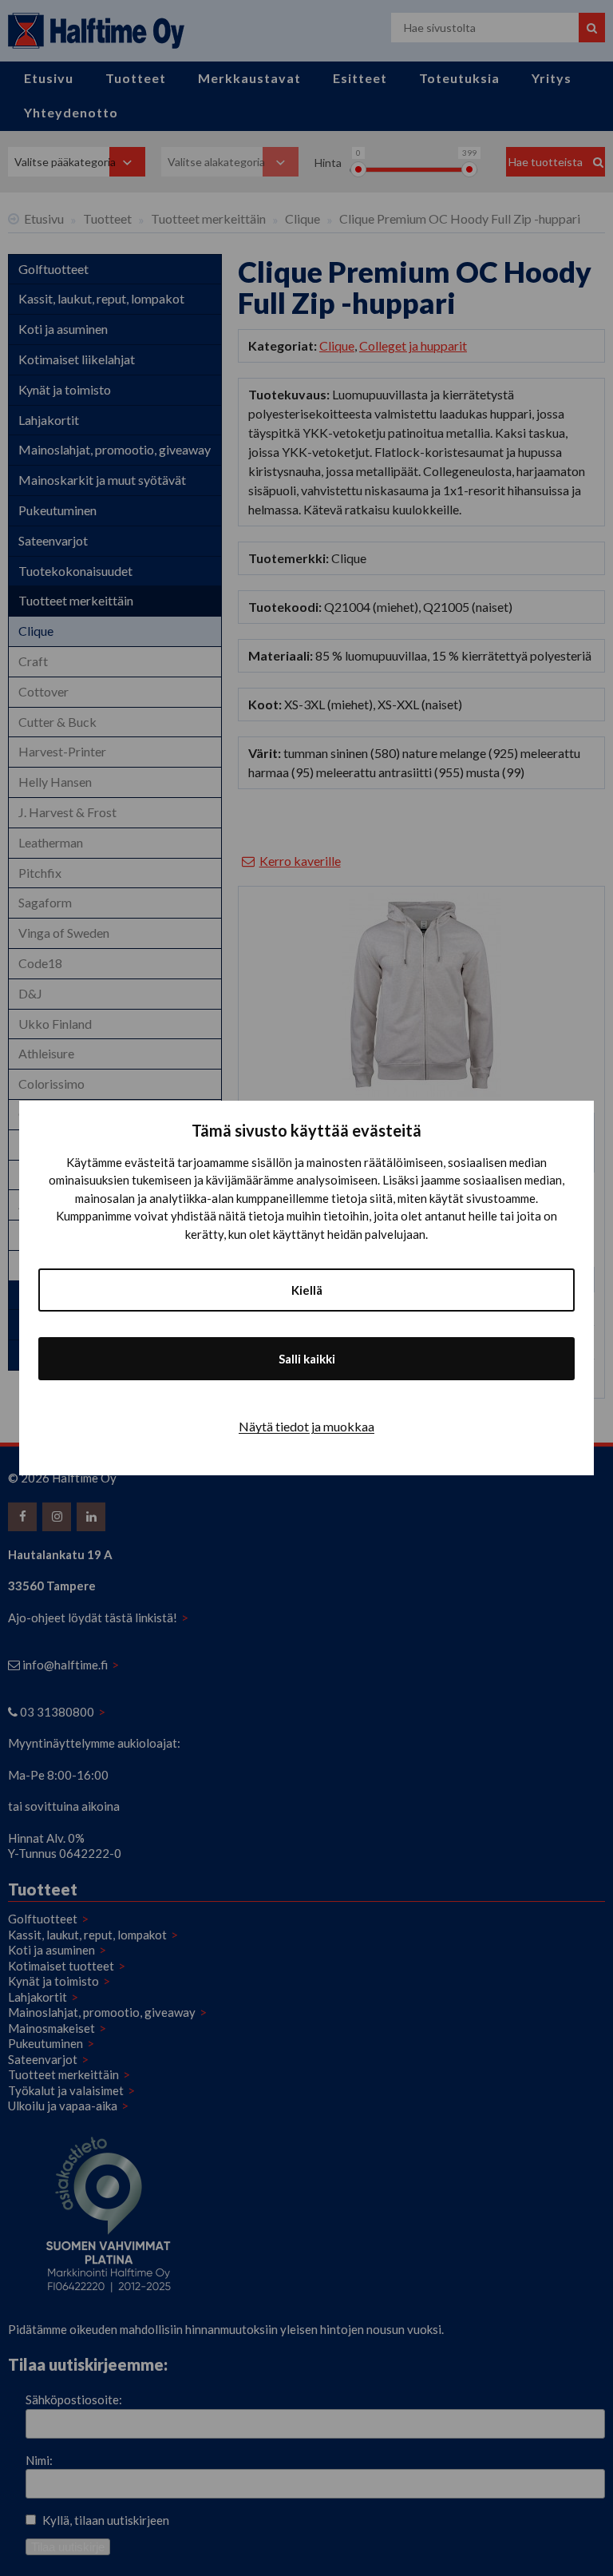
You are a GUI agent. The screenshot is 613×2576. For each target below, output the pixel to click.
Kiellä (307, 1290)
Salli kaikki (307, 1359)
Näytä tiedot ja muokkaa (306, 1426)
